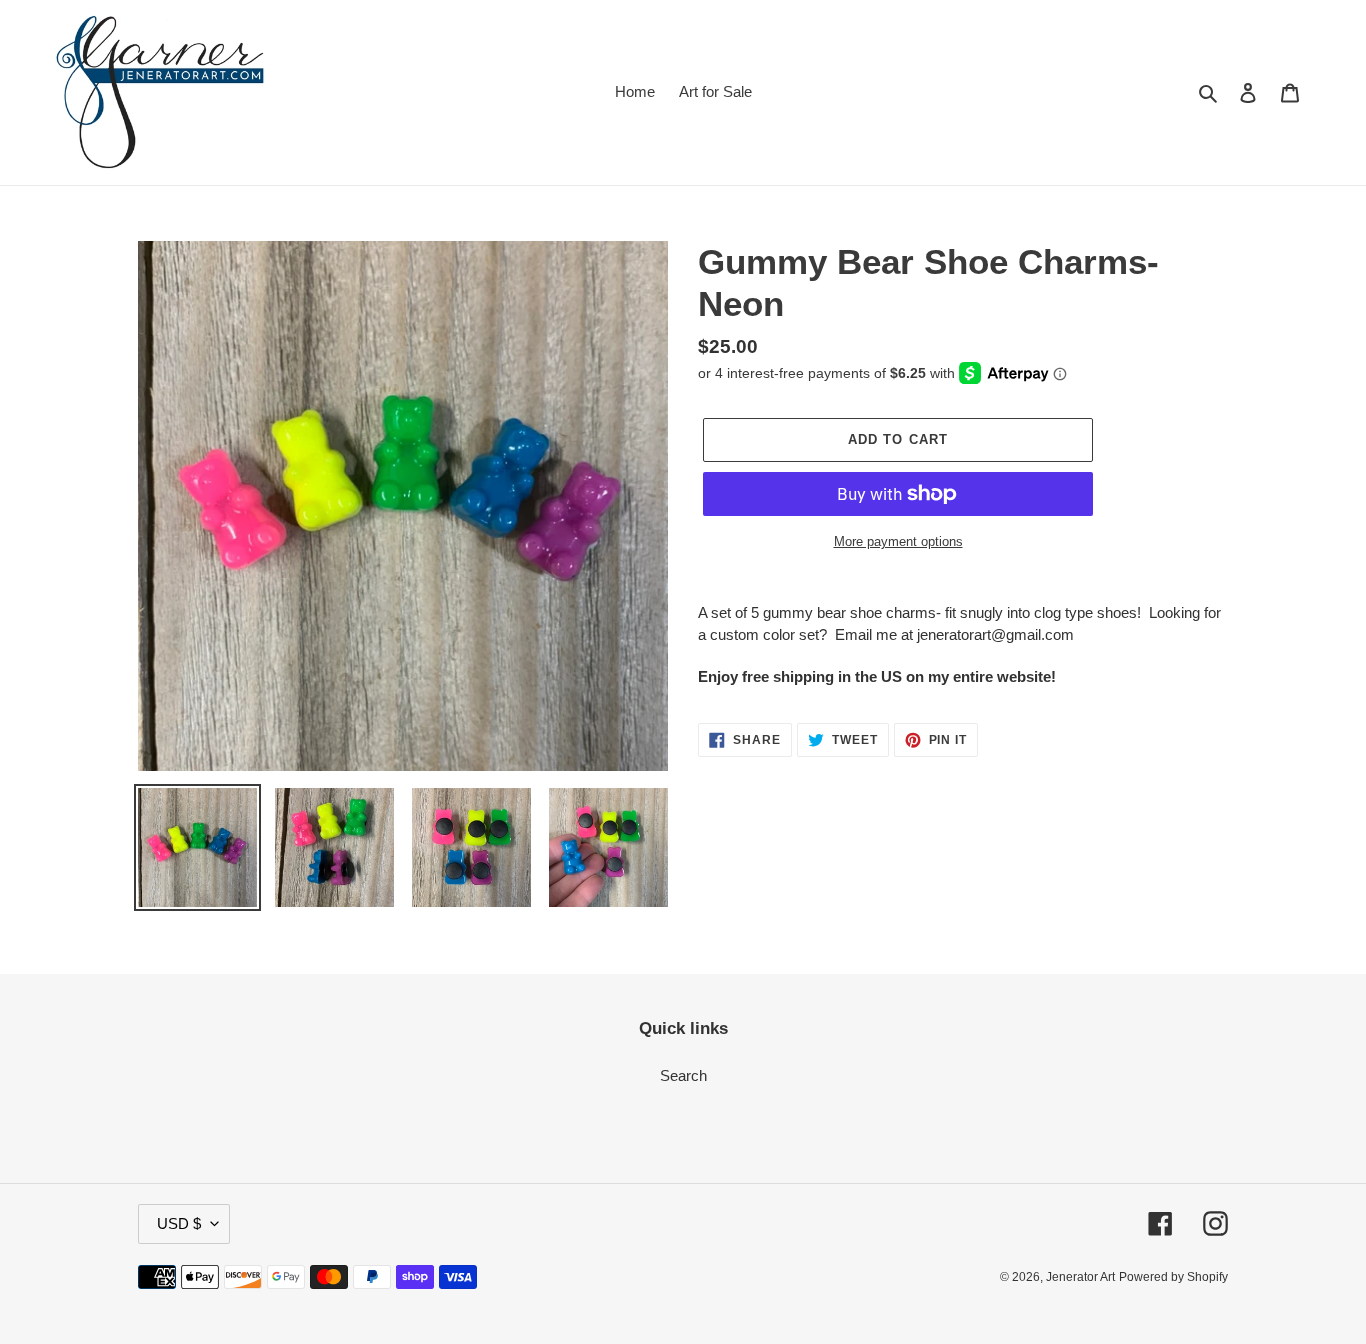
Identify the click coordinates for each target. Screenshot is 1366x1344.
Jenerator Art (1080, 1277)
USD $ (179, 1223)
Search (683, 1075)
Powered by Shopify (1173, 1277)
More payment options (898, 541)
